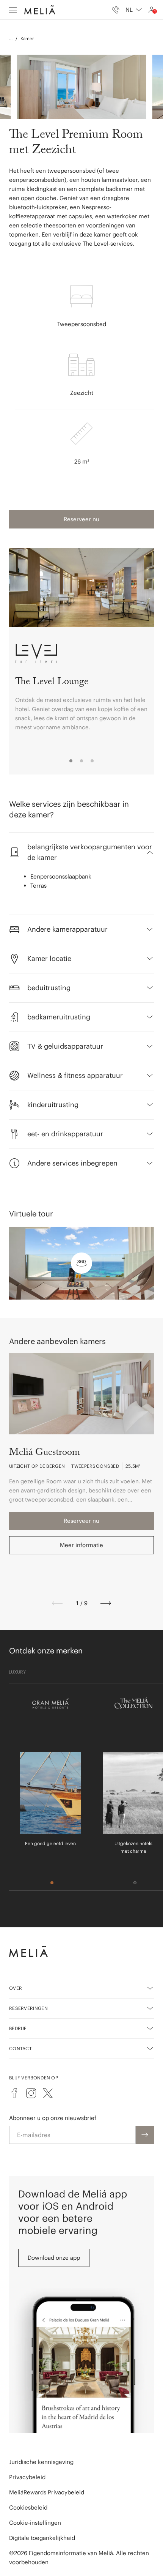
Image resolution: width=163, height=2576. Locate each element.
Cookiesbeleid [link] (28, 2507)
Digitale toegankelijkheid (42, 2538)
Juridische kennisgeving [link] (41, 2462)
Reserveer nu (81, 519)
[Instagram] (31, 2093)
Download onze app (54, 2258)
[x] (48, 2093)
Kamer (27, 39)
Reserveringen (28, 2008)
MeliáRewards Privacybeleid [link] (47, 2492)
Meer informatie (81, 1545)
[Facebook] (14, 2093)
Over (16, 1988)
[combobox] (134, 10)
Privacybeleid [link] (27, 2477)
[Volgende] (106, 1603)
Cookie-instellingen (35, 2523)
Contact (20, 2048)
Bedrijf (18, 2028)
